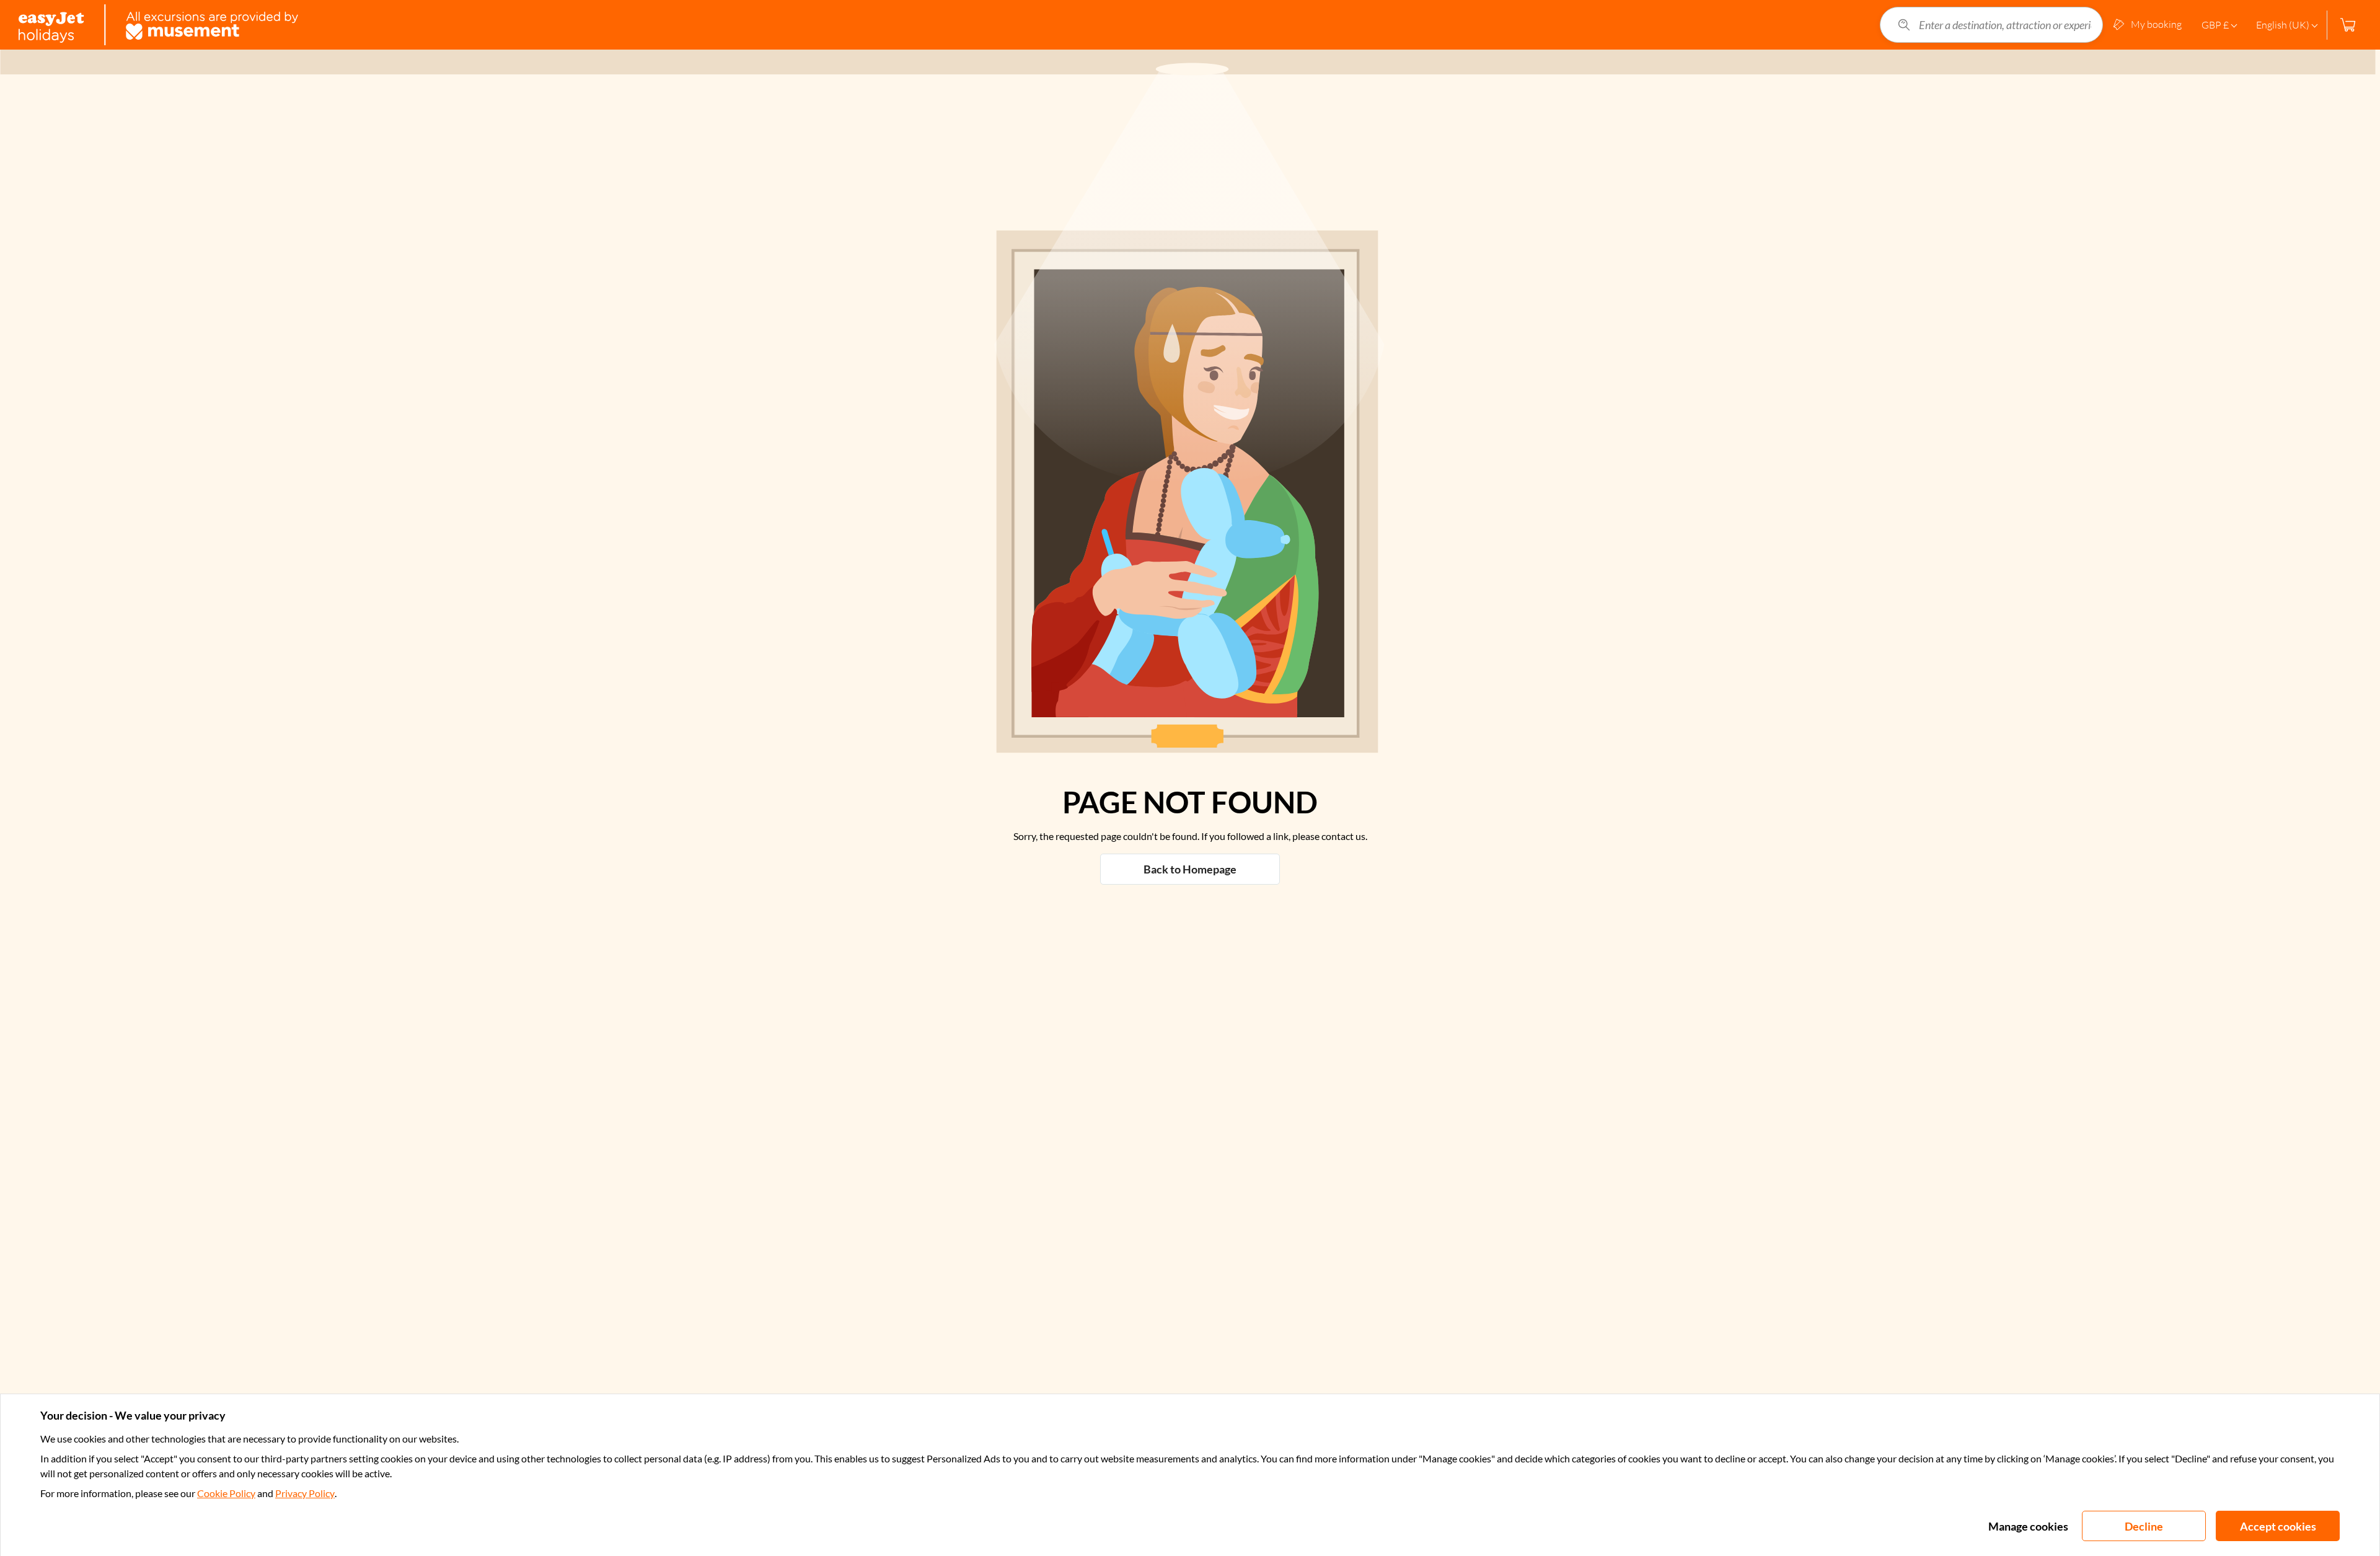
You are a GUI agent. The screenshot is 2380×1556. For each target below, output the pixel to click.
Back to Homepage (1190, 869)
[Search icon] (1904, 25)
